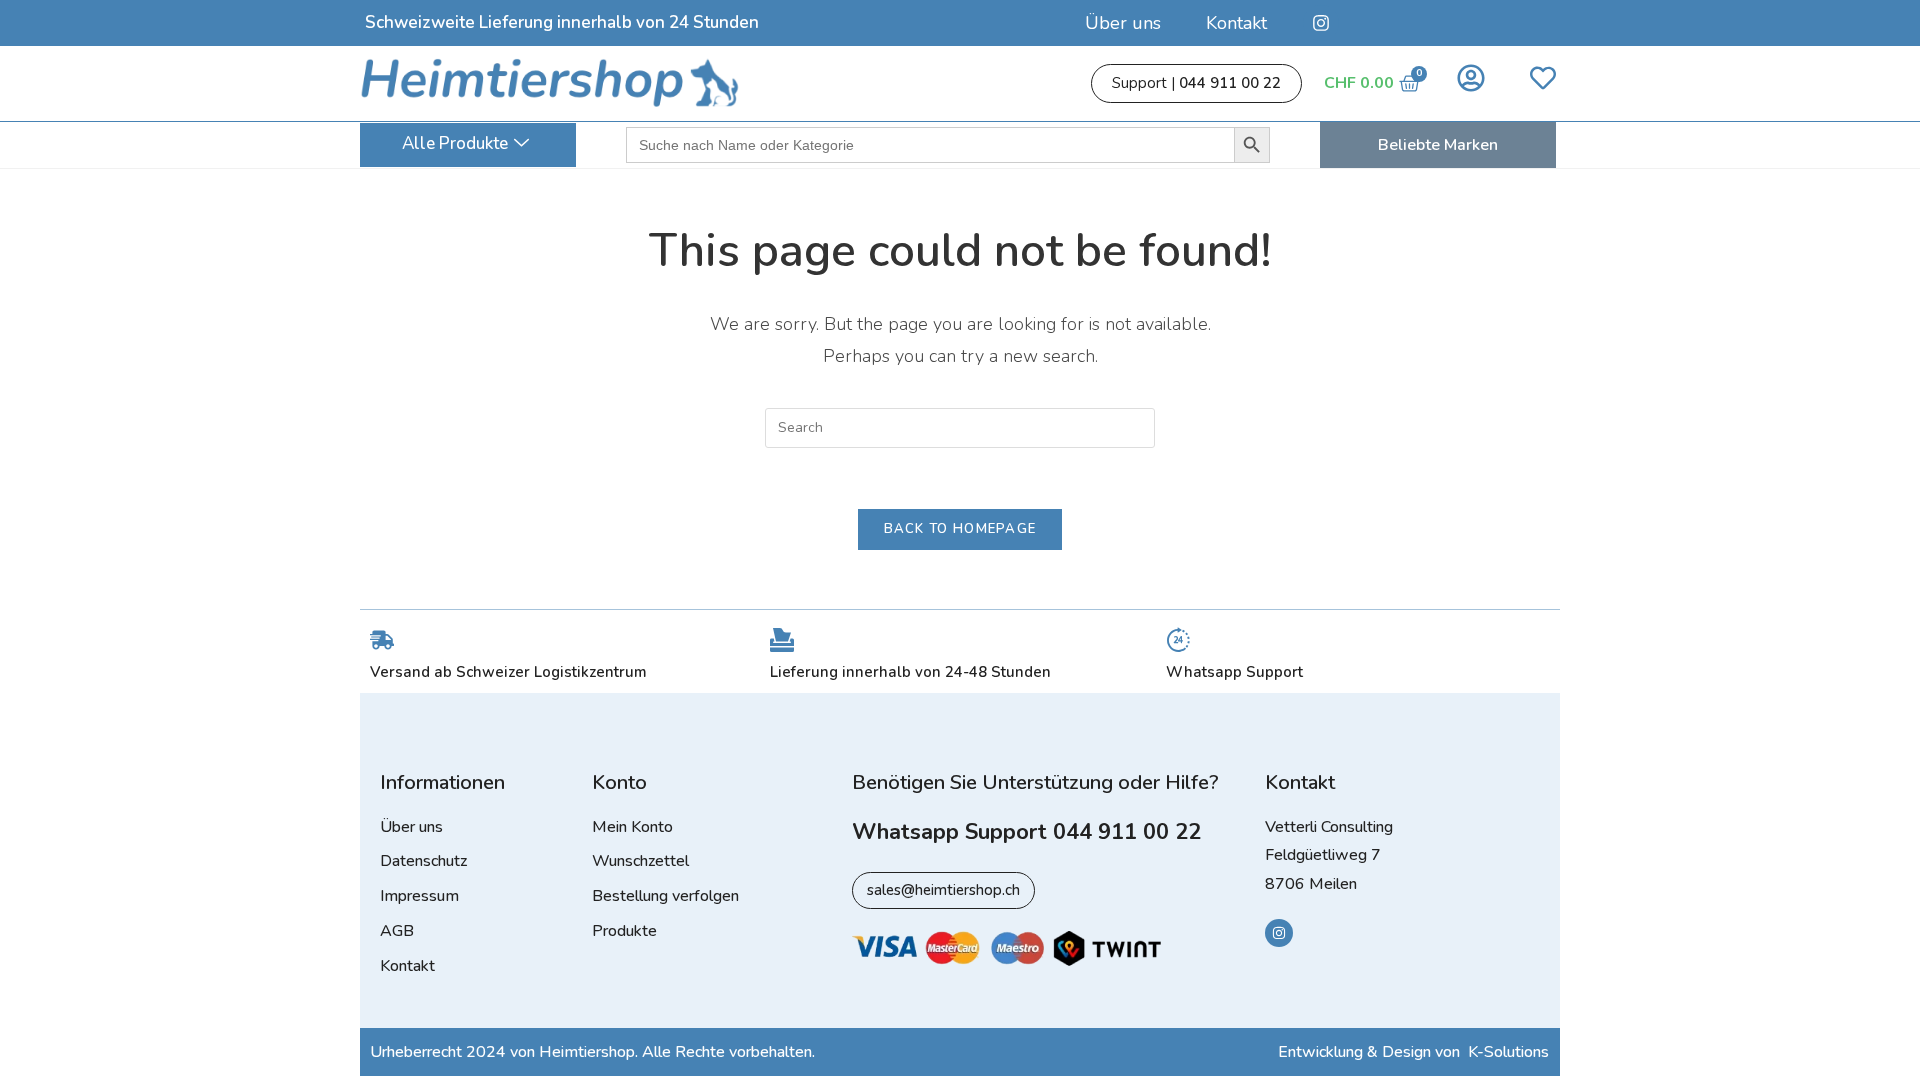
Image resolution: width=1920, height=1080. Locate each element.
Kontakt (1236, 23)
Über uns (1123, 23)
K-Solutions (1508, 1052)
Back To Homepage (960, 529)
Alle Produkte (455, 143)
